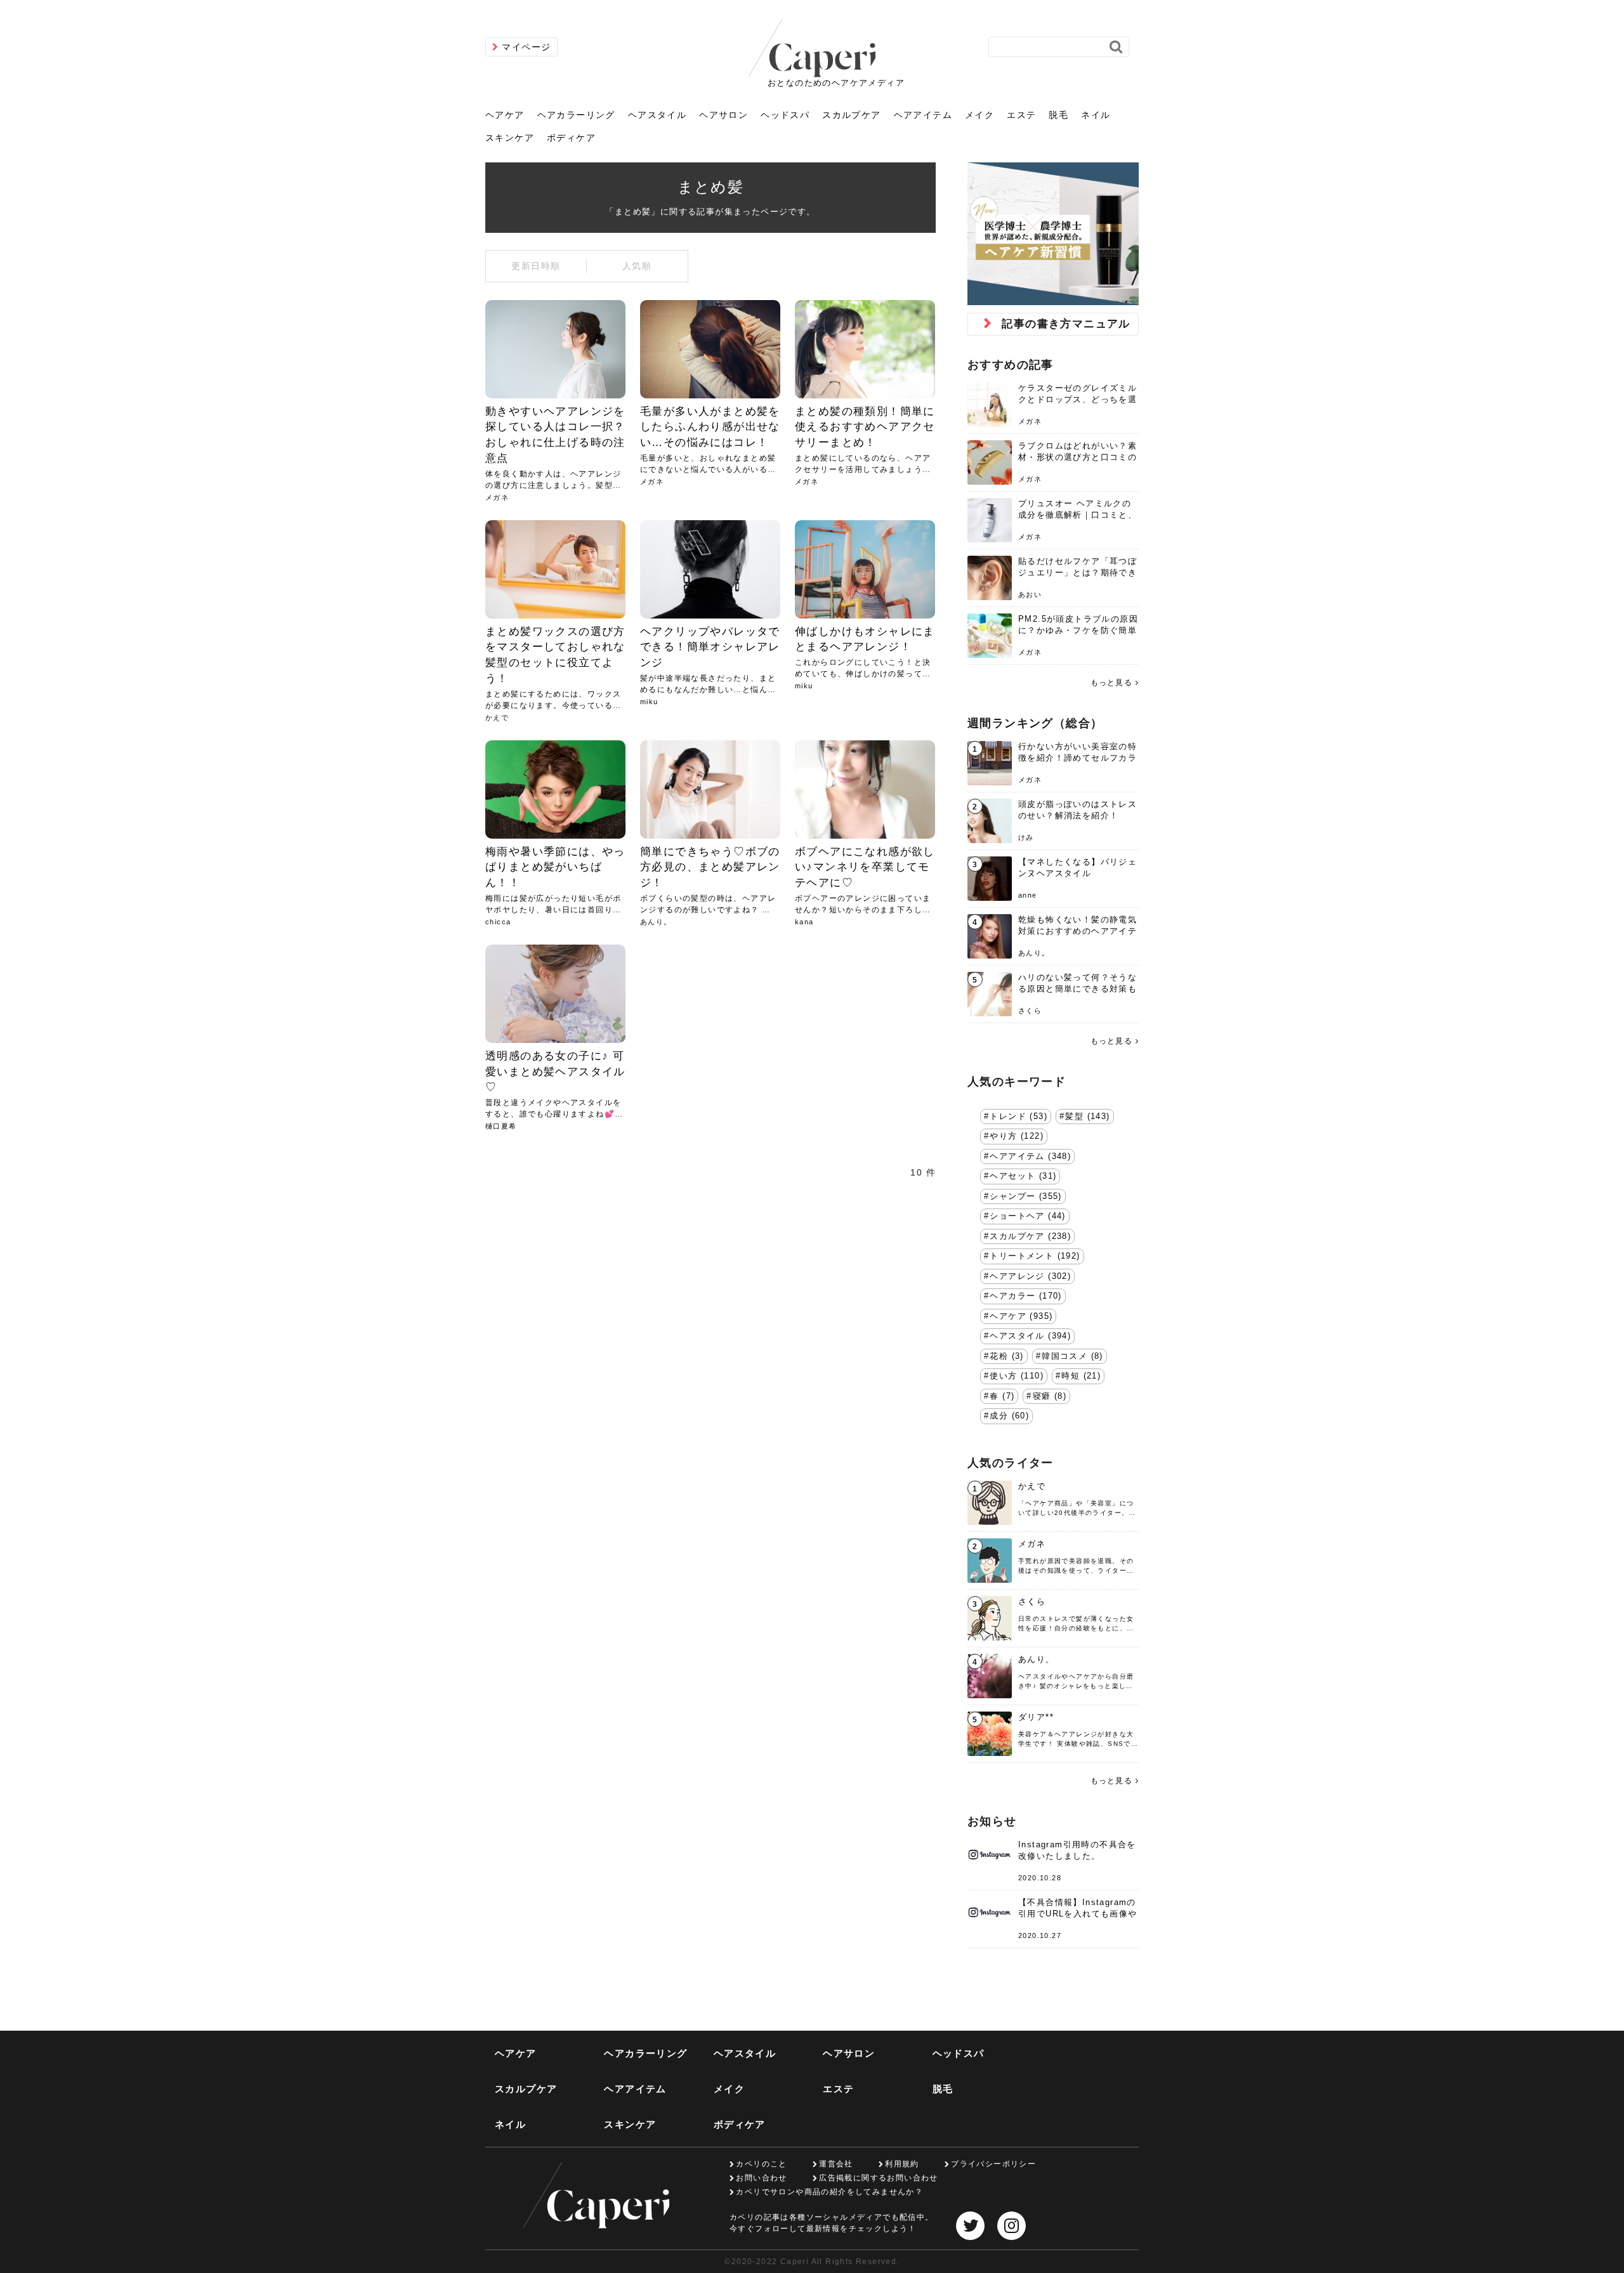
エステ (1021, 115)
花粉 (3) (1006, 1356)
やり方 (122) (1017, 1136)
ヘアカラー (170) (1025, 1296)
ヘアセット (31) (1023, 1176)
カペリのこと (761, 2164)
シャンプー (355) (1025, 1196)
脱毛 (1058, 115)
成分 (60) (1009, 1416)
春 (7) (1002, 1396)
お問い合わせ (761, 2178)
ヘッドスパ (785, 115)
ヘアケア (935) (1021, 1316)
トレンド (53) (1018, 1117)
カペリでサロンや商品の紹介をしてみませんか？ (829, 2192)
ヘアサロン (724, 115)
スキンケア (510, 138)
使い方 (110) (1017, 1376)
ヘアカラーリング (576, 115)
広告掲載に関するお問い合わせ (879, 2178)
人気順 (637, 266)
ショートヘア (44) (1027, 1216)
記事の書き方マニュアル (1066, 324)
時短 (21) (1081, 1376)
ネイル (1096, 115)
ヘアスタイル (657, 115)
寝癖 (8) (1050, 1396)
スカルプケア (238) (1030, 1236)
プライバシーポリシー (993, 2164)
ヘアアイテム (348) (1030, 1156)
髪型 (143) (1087, 1117)
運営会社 (836, 2164)
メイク (979, 115)
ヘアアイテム (923, 115)
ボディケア (571, 138)
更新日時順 (536, 266)
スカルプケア (851, 115)
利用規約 (902, 2164)
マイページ (526, 47)
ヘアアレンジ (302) (1030, 1276)
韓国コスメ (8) (1072, 1356)
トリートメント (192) (1035, 1256)
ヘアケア (505, 115)
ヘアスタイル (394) (1030, 1336)
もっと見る (1111, 683)
